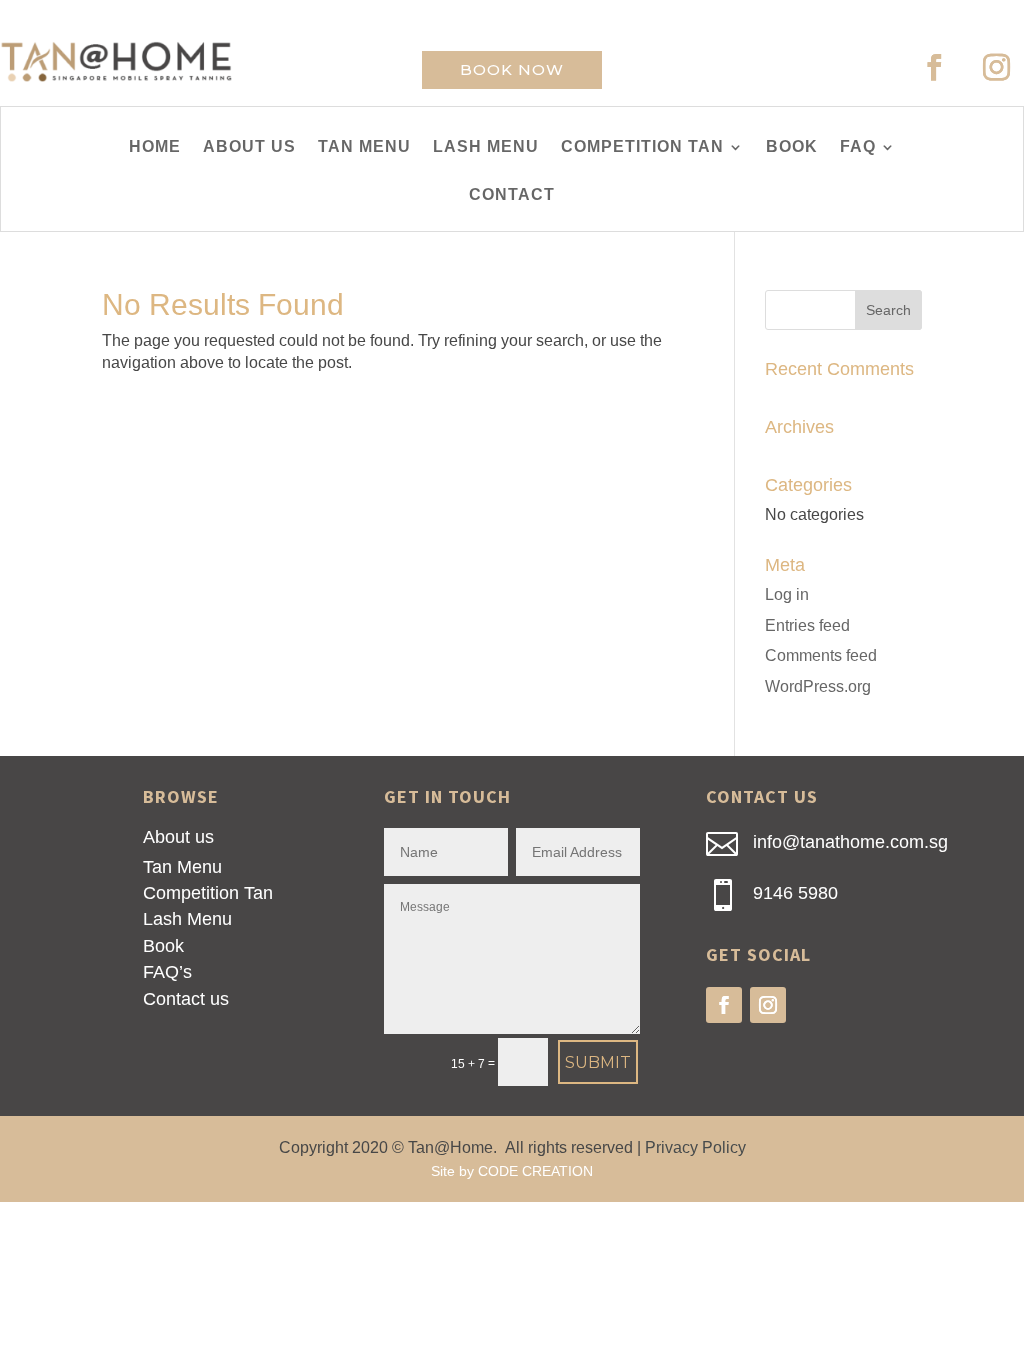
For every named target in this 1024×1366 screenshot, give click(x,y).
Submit (598, 1062)
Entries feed (807, 625)
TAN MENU (364, 147)
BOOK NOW (512, 69)
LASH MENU (486, 147)
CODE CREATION (535, 1171)
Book (163, 946)
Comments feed (821, 655)
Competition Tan (208, 893)
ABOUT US (249, 147)
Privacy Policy (695, 1147)
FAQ (858, 147)
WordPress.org (818, 686)
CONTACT (512, 195)
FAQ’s (167, 972)
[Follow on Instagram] (997, 68)
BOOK (792, 147)
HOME (155, 147)
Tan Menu (182, 867)
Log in (787, 594)
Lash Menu (187, 919)
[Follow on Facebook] (935, 68)
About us (178, 837)
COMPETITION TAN (642, 147)
